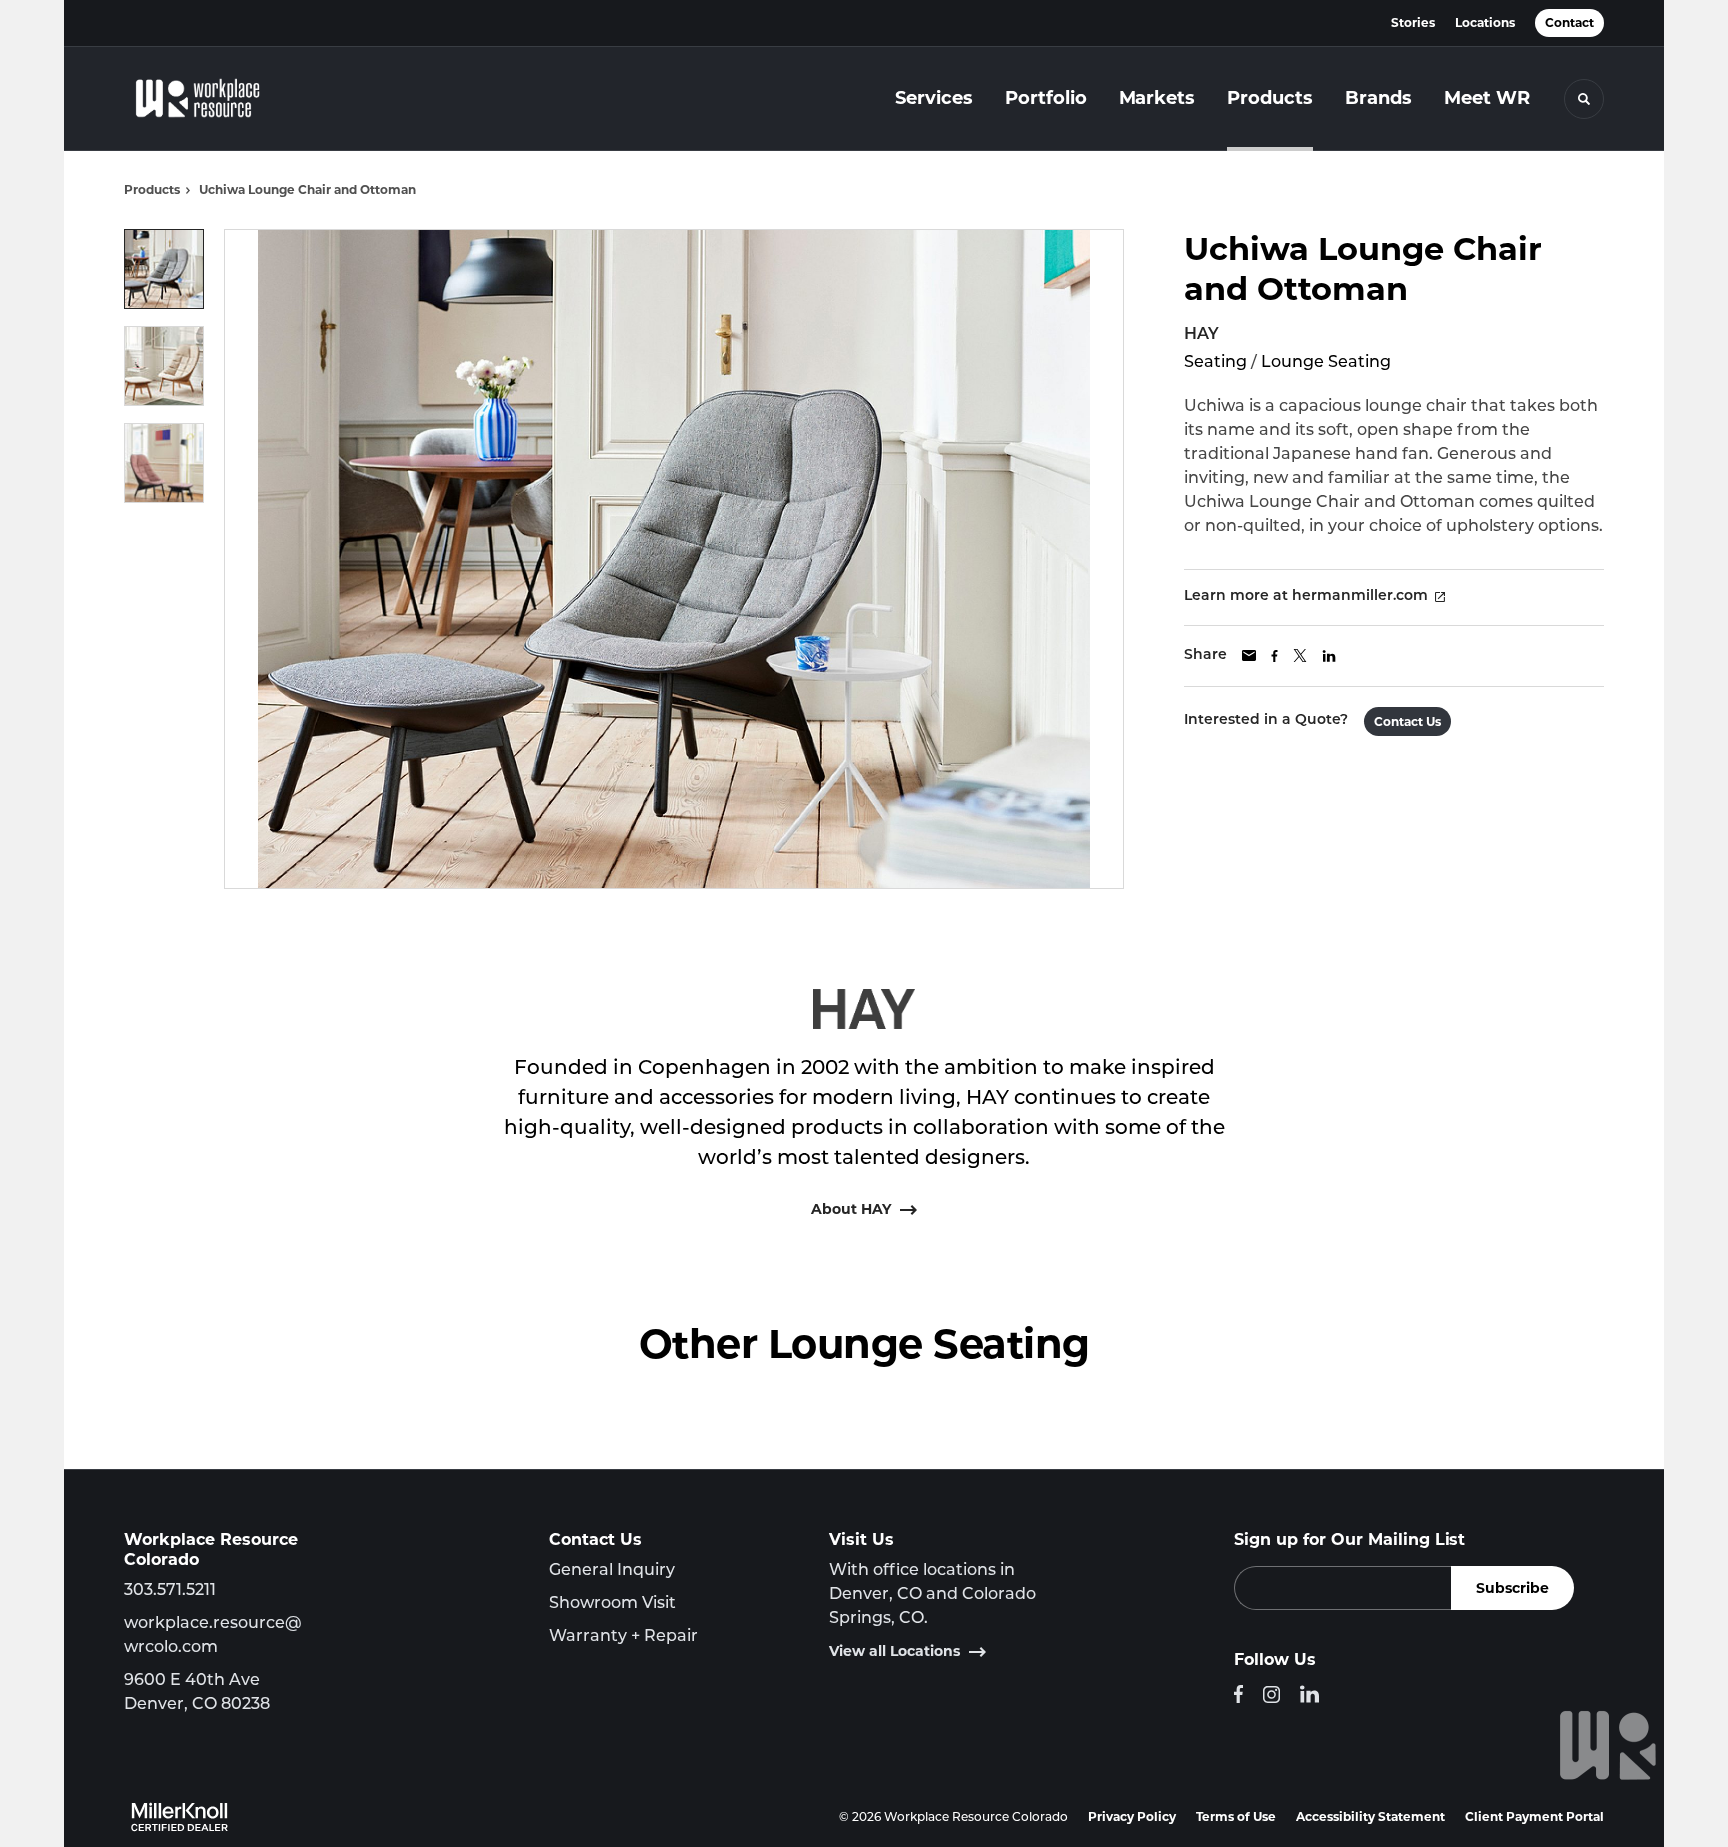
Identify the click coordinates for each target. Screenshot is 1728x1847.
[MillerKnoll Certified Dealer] (179, 1817)
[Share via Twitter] (1300, 655)
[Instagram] (1271, 1694)
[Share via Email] (1249, 655)
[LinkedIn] (1309, 1694)
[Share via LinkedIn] (1329, 656)
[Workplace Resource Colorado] (224, 99)
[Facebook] (1238, 1694)
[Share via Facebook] (1274, 656)
